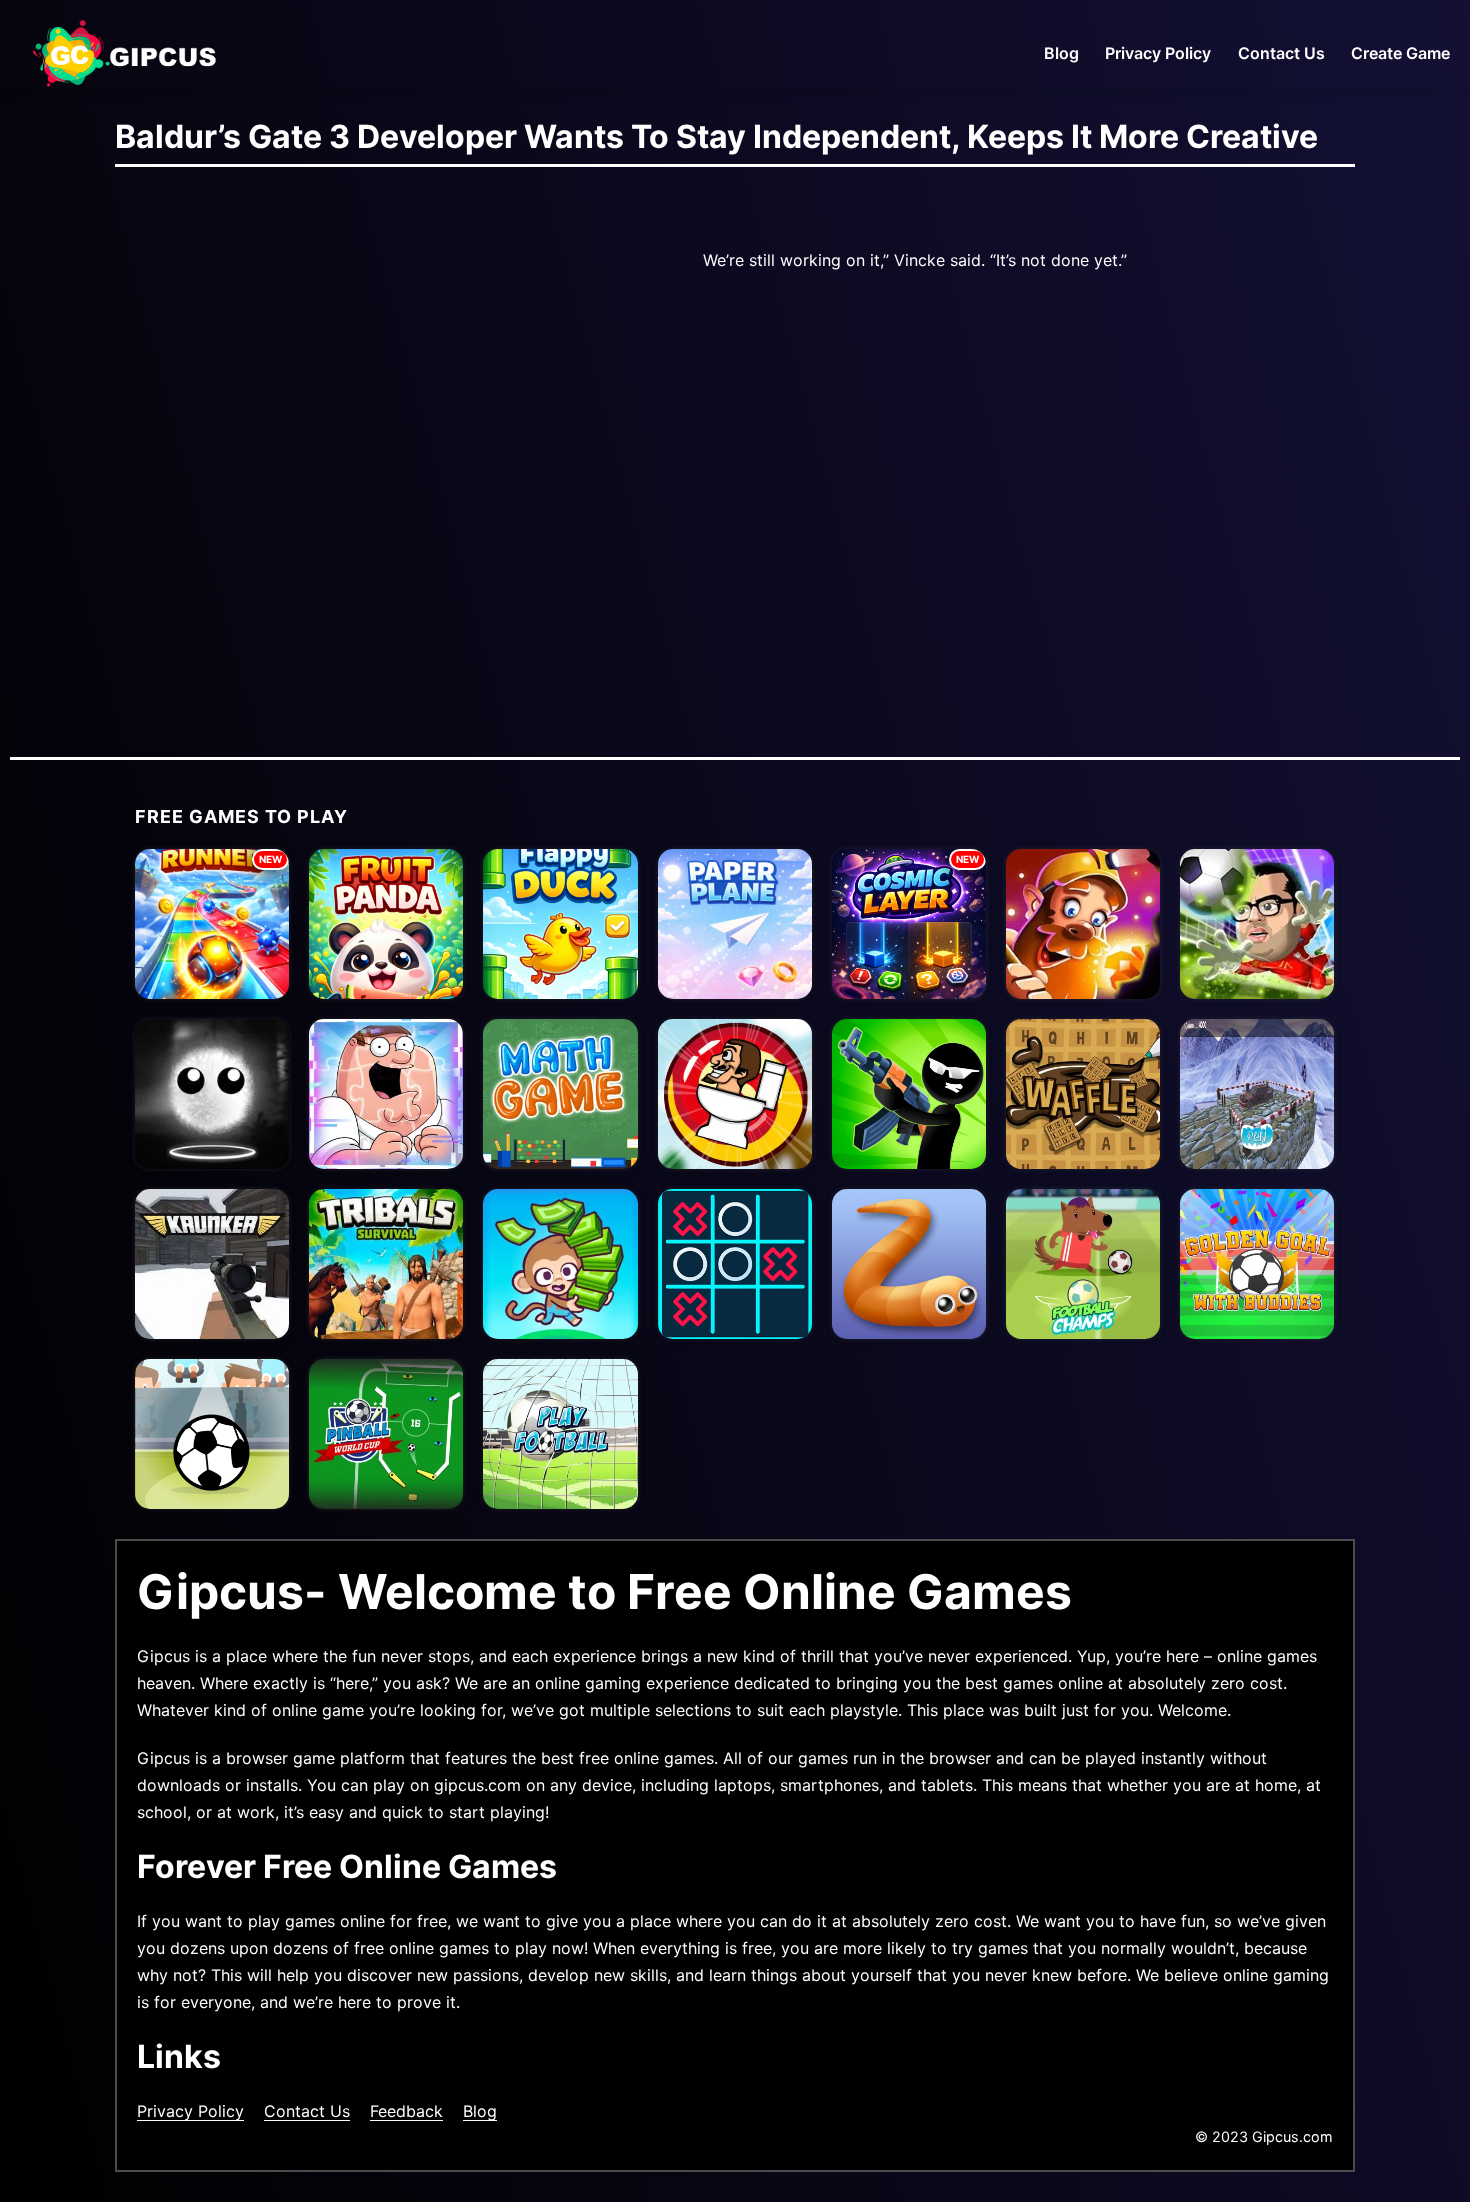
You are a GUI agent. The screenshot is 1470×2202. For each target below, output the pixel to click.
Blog (1061, 53)
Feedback (406, 2111)
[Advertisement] (335, 467)
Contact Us (1281, 53)
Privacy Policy (1158, 53)
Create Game (1400, 53)
